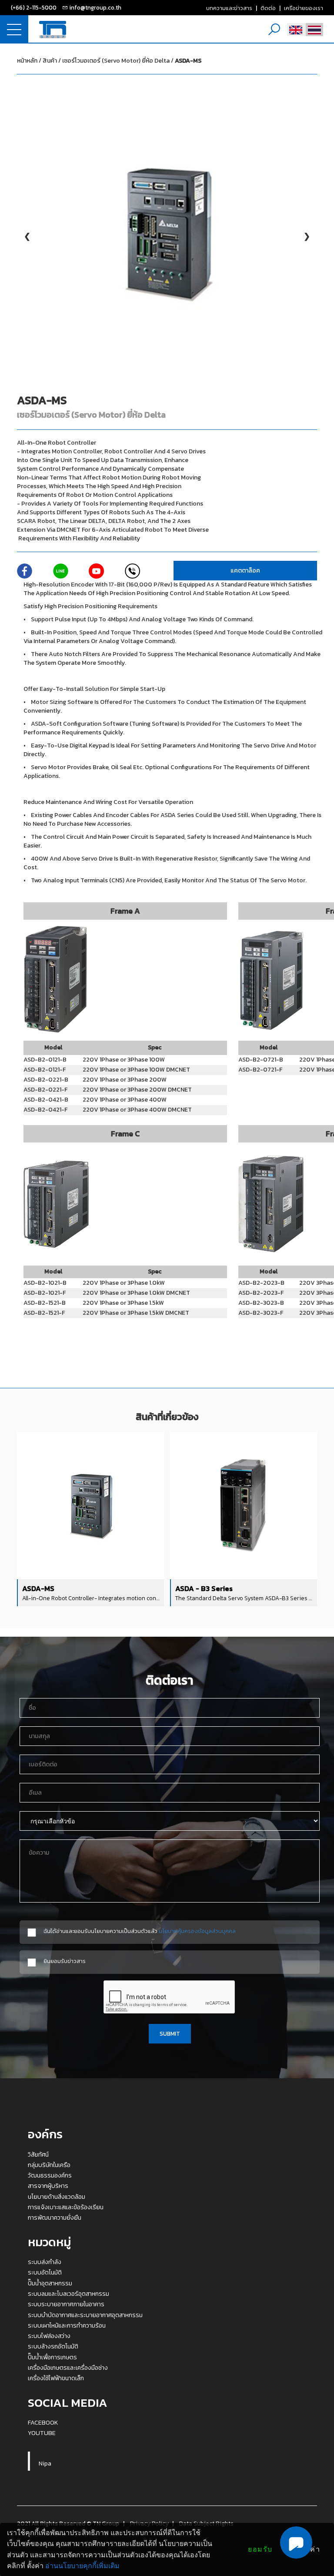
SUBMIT (170, 2033)
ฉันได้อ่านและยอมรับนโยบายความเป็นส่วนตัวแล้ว (140, 1931)
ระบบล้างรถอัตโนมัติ (53, 2346)
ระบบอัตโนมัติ (45, 2272)
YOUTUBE (42, 2433)
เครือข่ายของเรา (304, 8)
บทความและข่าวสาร (229, 8)
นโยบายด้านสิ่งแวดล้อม (57, 2197)
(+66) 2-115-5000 (34, 7)
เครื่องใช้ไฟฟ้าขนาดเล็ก (56, 2378)
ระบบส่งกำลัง (45, 2262)
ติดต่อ (268, 8)
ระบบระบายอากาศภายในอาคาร (66, 2304)
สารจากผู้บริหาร (48, 2186)
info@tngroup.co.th (95, 7)
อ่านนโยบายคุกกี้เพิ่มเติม (82, 2566)
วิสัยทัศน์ (38, 2154)
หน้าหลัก (27, 61)
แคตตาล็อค (245, 571)
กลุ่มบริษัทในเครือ (49, 2165)
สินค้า (50, 61)
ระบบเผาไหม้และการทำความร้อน (67, 2325)
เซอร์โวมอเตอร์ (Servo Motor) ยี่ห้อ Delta (132, 61)
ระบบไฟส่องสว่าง (49, 2336)
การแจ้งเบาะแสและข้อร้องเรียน (66, 2207)
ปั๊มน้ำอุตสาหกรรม (50, 2283)
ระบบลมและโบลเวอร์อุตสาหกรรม (68, 2294)
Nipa (45, 2463)
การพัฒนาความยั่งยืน (55, 2218)
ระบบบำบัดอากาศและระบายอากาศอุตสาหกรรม (85, 2315)
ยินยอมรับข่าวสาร (65, 1961)
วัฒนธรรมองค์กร (50, 2175)
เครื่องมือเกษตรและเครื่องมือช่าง (68, 2368)
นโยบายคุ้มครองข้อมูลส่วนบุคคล (197, 1931)
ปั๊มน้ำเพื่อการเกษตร (52, 2357)
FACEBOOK (43, 2422)
